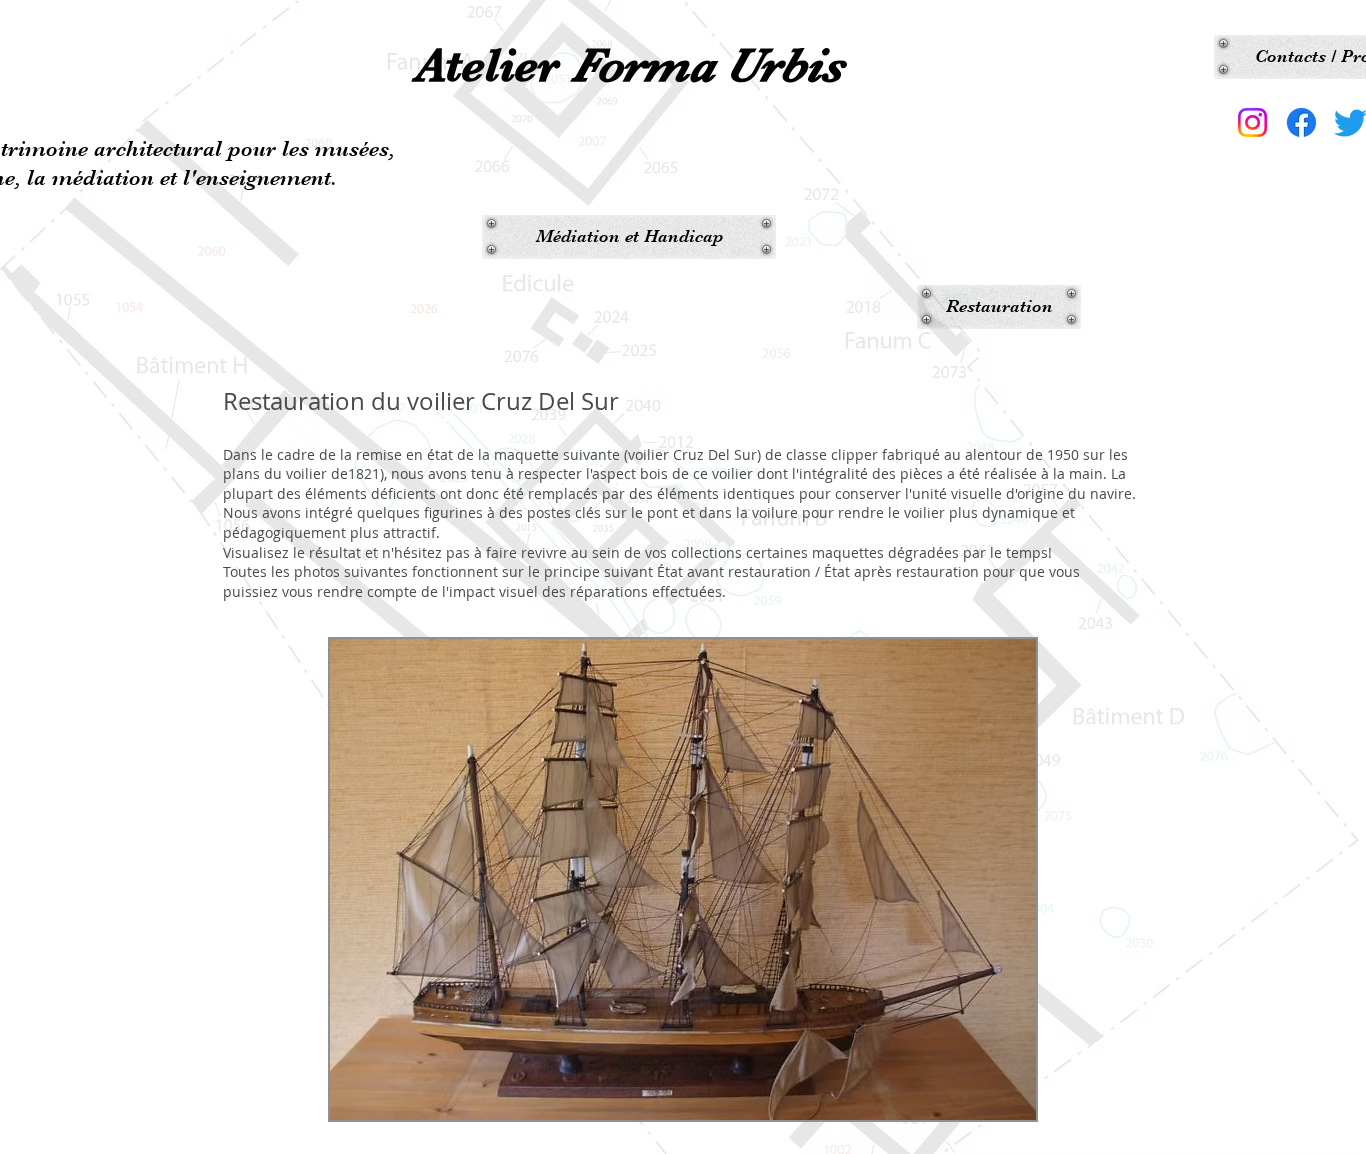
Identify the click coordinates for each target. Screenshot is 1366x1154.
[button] (683, 879)
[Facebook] (1301, 122)
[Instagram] (1252, 122)
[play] (988, 1102)
